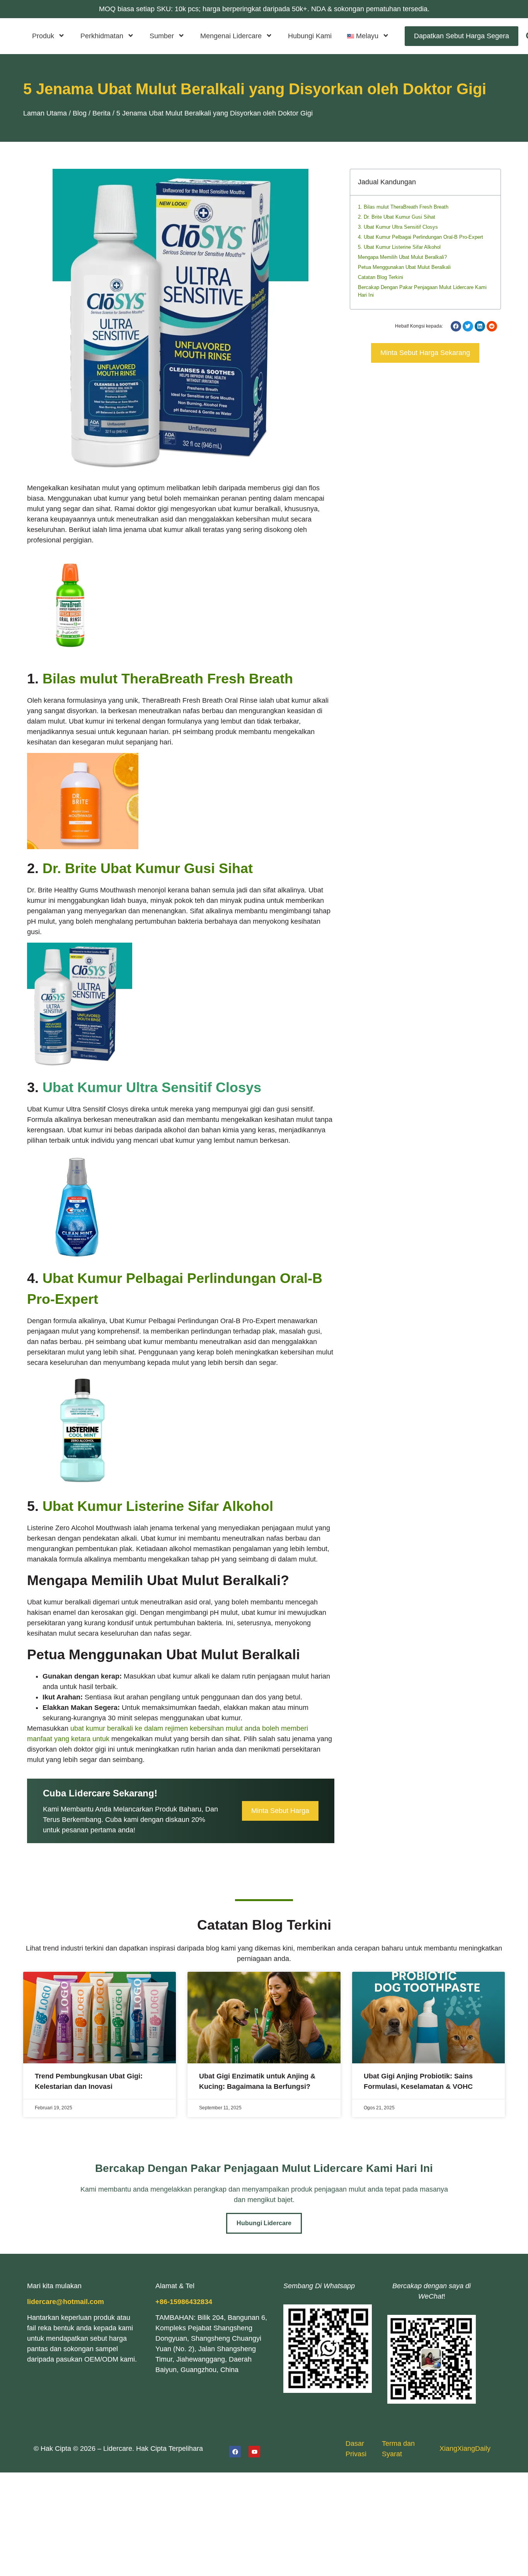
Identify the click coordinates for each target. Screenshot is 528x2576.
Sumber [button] (162, 36)
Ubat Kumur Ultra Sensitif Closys (152, 1087)
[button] (368, 36)
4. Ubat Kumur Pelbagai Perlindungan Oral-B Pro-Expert (421, 237)
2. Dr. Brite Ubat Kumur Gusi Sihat (397, 217)
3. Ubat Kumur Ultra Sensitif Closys (398, 227)
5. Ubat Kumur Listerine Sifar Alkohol (399, 247)
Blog (80, 113)
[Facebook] (235, 2452)
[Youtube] (254, 2452)
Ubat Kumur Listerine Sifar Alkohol (158, 1506)
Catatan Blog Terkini (381, 277)
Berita (101, 113)
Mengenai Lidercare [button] (231, 36)
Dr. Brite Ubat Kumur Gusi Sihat (148, 868)
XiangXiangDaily (465, 2449)
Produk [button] (43, 36)
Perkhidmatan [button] (102, 36)
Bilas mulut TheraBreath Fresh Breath (168, 679)
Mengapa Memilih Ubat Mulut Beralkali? (402, 257)
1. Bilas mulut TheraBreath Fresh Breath (403, 207)
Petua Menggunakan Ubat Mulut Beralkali (404, 267)
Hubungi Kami (310, 36)
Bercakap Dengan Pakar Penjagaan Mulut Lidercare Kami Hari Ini (422, 291)
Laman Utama (45, 113)
